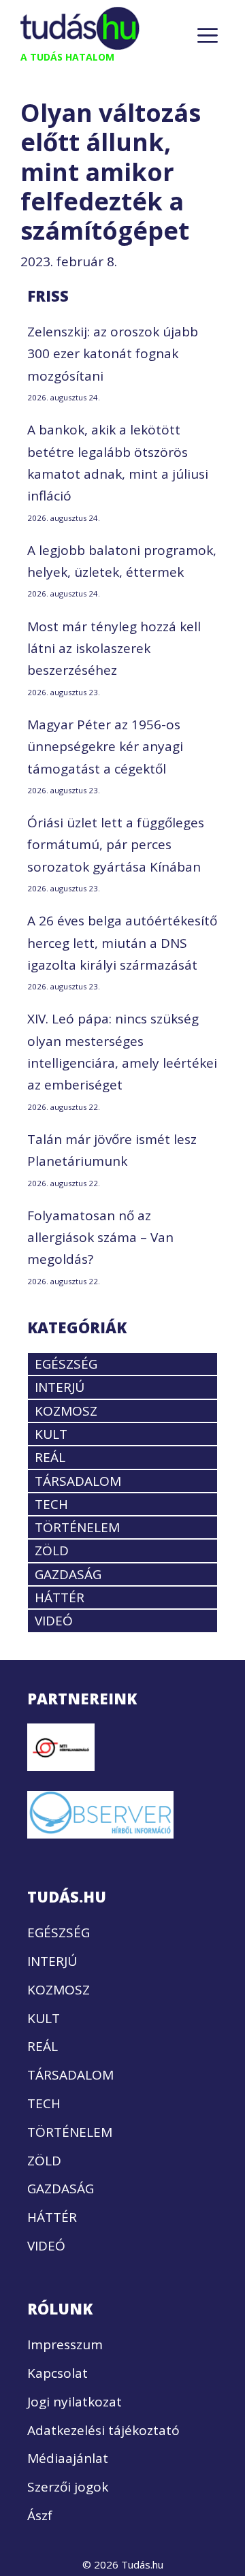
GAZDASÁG (68, 1574)
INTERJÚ (60, 1387)
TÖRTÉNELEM (77, 1527)
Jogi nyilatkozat (75, 2402)
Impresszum (65, 2344)
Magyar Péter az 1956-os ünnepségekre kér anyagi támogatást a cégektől (105, 747)
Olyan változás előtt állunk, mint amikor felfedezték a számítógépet (111, 172)
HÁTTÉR (60, 1597)
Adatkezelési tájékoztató (103, 2430)
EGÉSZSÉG (66, 1364)
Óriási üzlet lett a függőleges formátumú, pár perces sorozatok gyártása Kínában (116, 845)
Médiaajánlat (68, 2458)
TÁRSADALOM (78, 1481)
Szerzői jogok (68, 2487)
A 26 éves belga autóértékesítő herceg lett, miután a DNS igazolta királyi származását (122, 943)
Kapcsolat (58, 2373)
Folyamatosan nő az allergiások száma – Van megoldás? (100, 1238)
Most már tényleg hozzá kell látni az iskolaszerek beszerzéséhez (114, 649)
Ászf (40, 2515)
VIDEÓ (54, 1621)
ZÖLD (52, 1551)
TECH (51, 1504)
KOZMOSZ (66, 1411)
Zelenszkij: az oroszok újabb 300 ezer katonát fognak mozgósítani (113, 354)
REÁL (50, 1457)
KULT (51, 1434)
